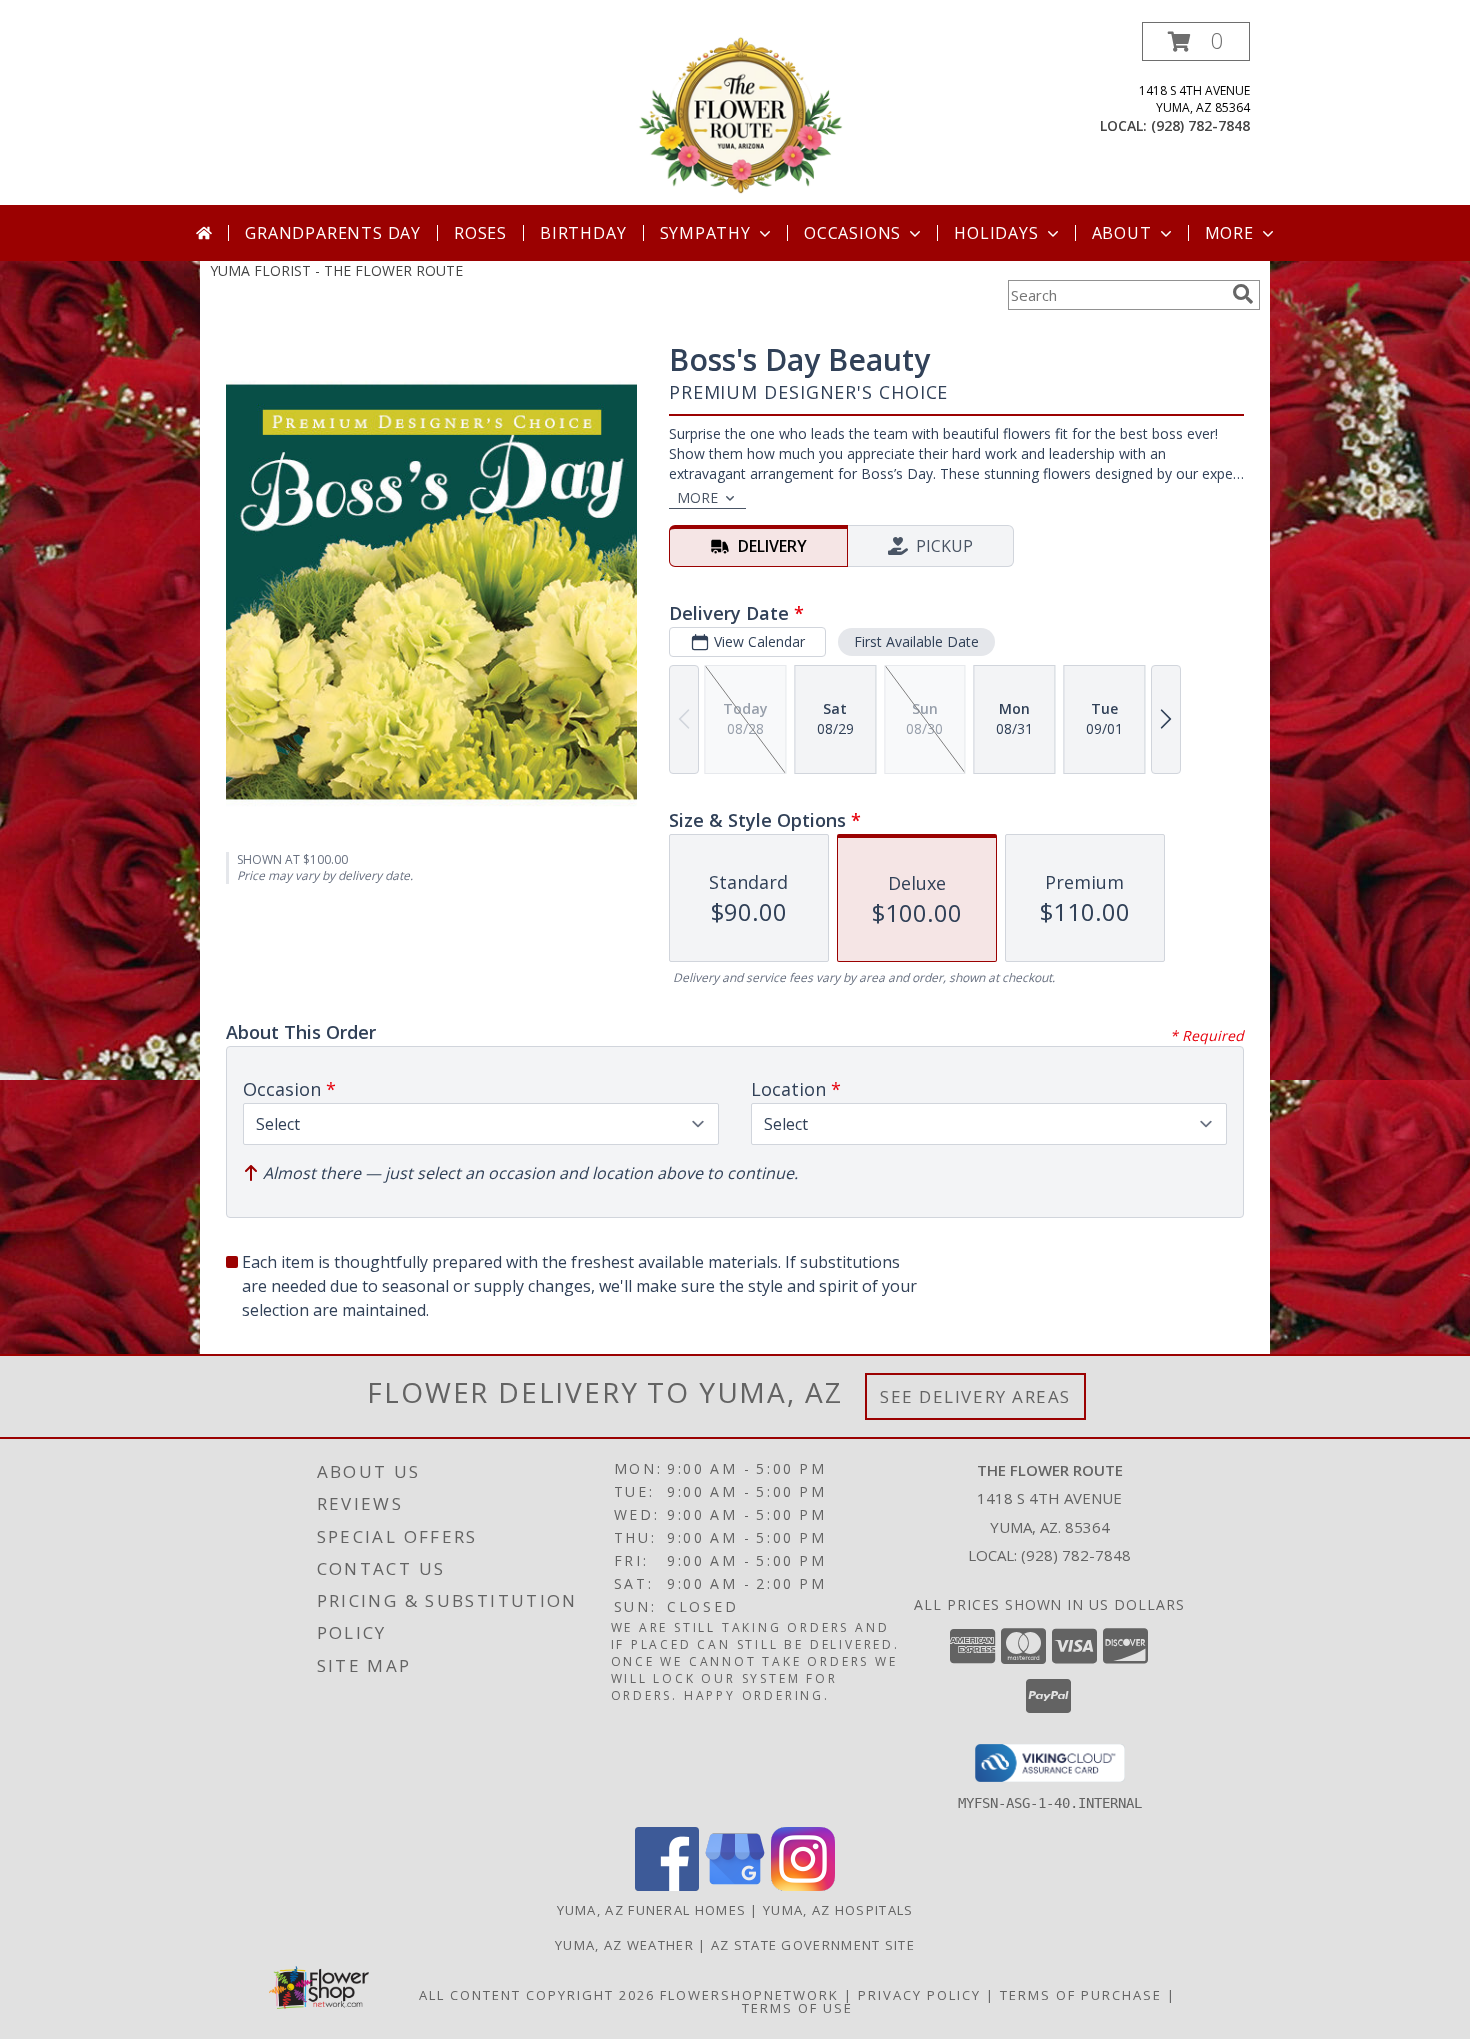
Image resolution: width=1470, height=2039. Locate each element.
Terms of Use (797, 2008)
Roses (480, 233)
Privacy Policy (919, 1995)
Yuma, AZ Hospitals (838, 1910)
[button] (1196, 41)
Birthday (583, 233)
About (1122, 233)
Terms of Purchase (1081, 1995)
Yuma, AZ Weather (624, 1945)
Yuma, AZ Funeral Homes (652, 1910)
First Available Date (916, 641)
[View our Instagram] (803, 1885)
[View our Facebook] (667, 1885)
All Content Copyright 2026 (537, 1995)
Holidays (996, 233)
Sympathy (705, 233)
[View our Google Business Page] (735, 1885)
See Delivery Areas (975, 1396)
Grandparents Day (333, 233)
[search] (1243, 294)
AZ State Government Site (813, 1945)
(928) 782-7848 (1200, 125)
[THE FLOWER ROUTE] (737, 113)
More (1229, 233)
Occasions (852, 233)
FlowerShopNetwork (749, 1995)
